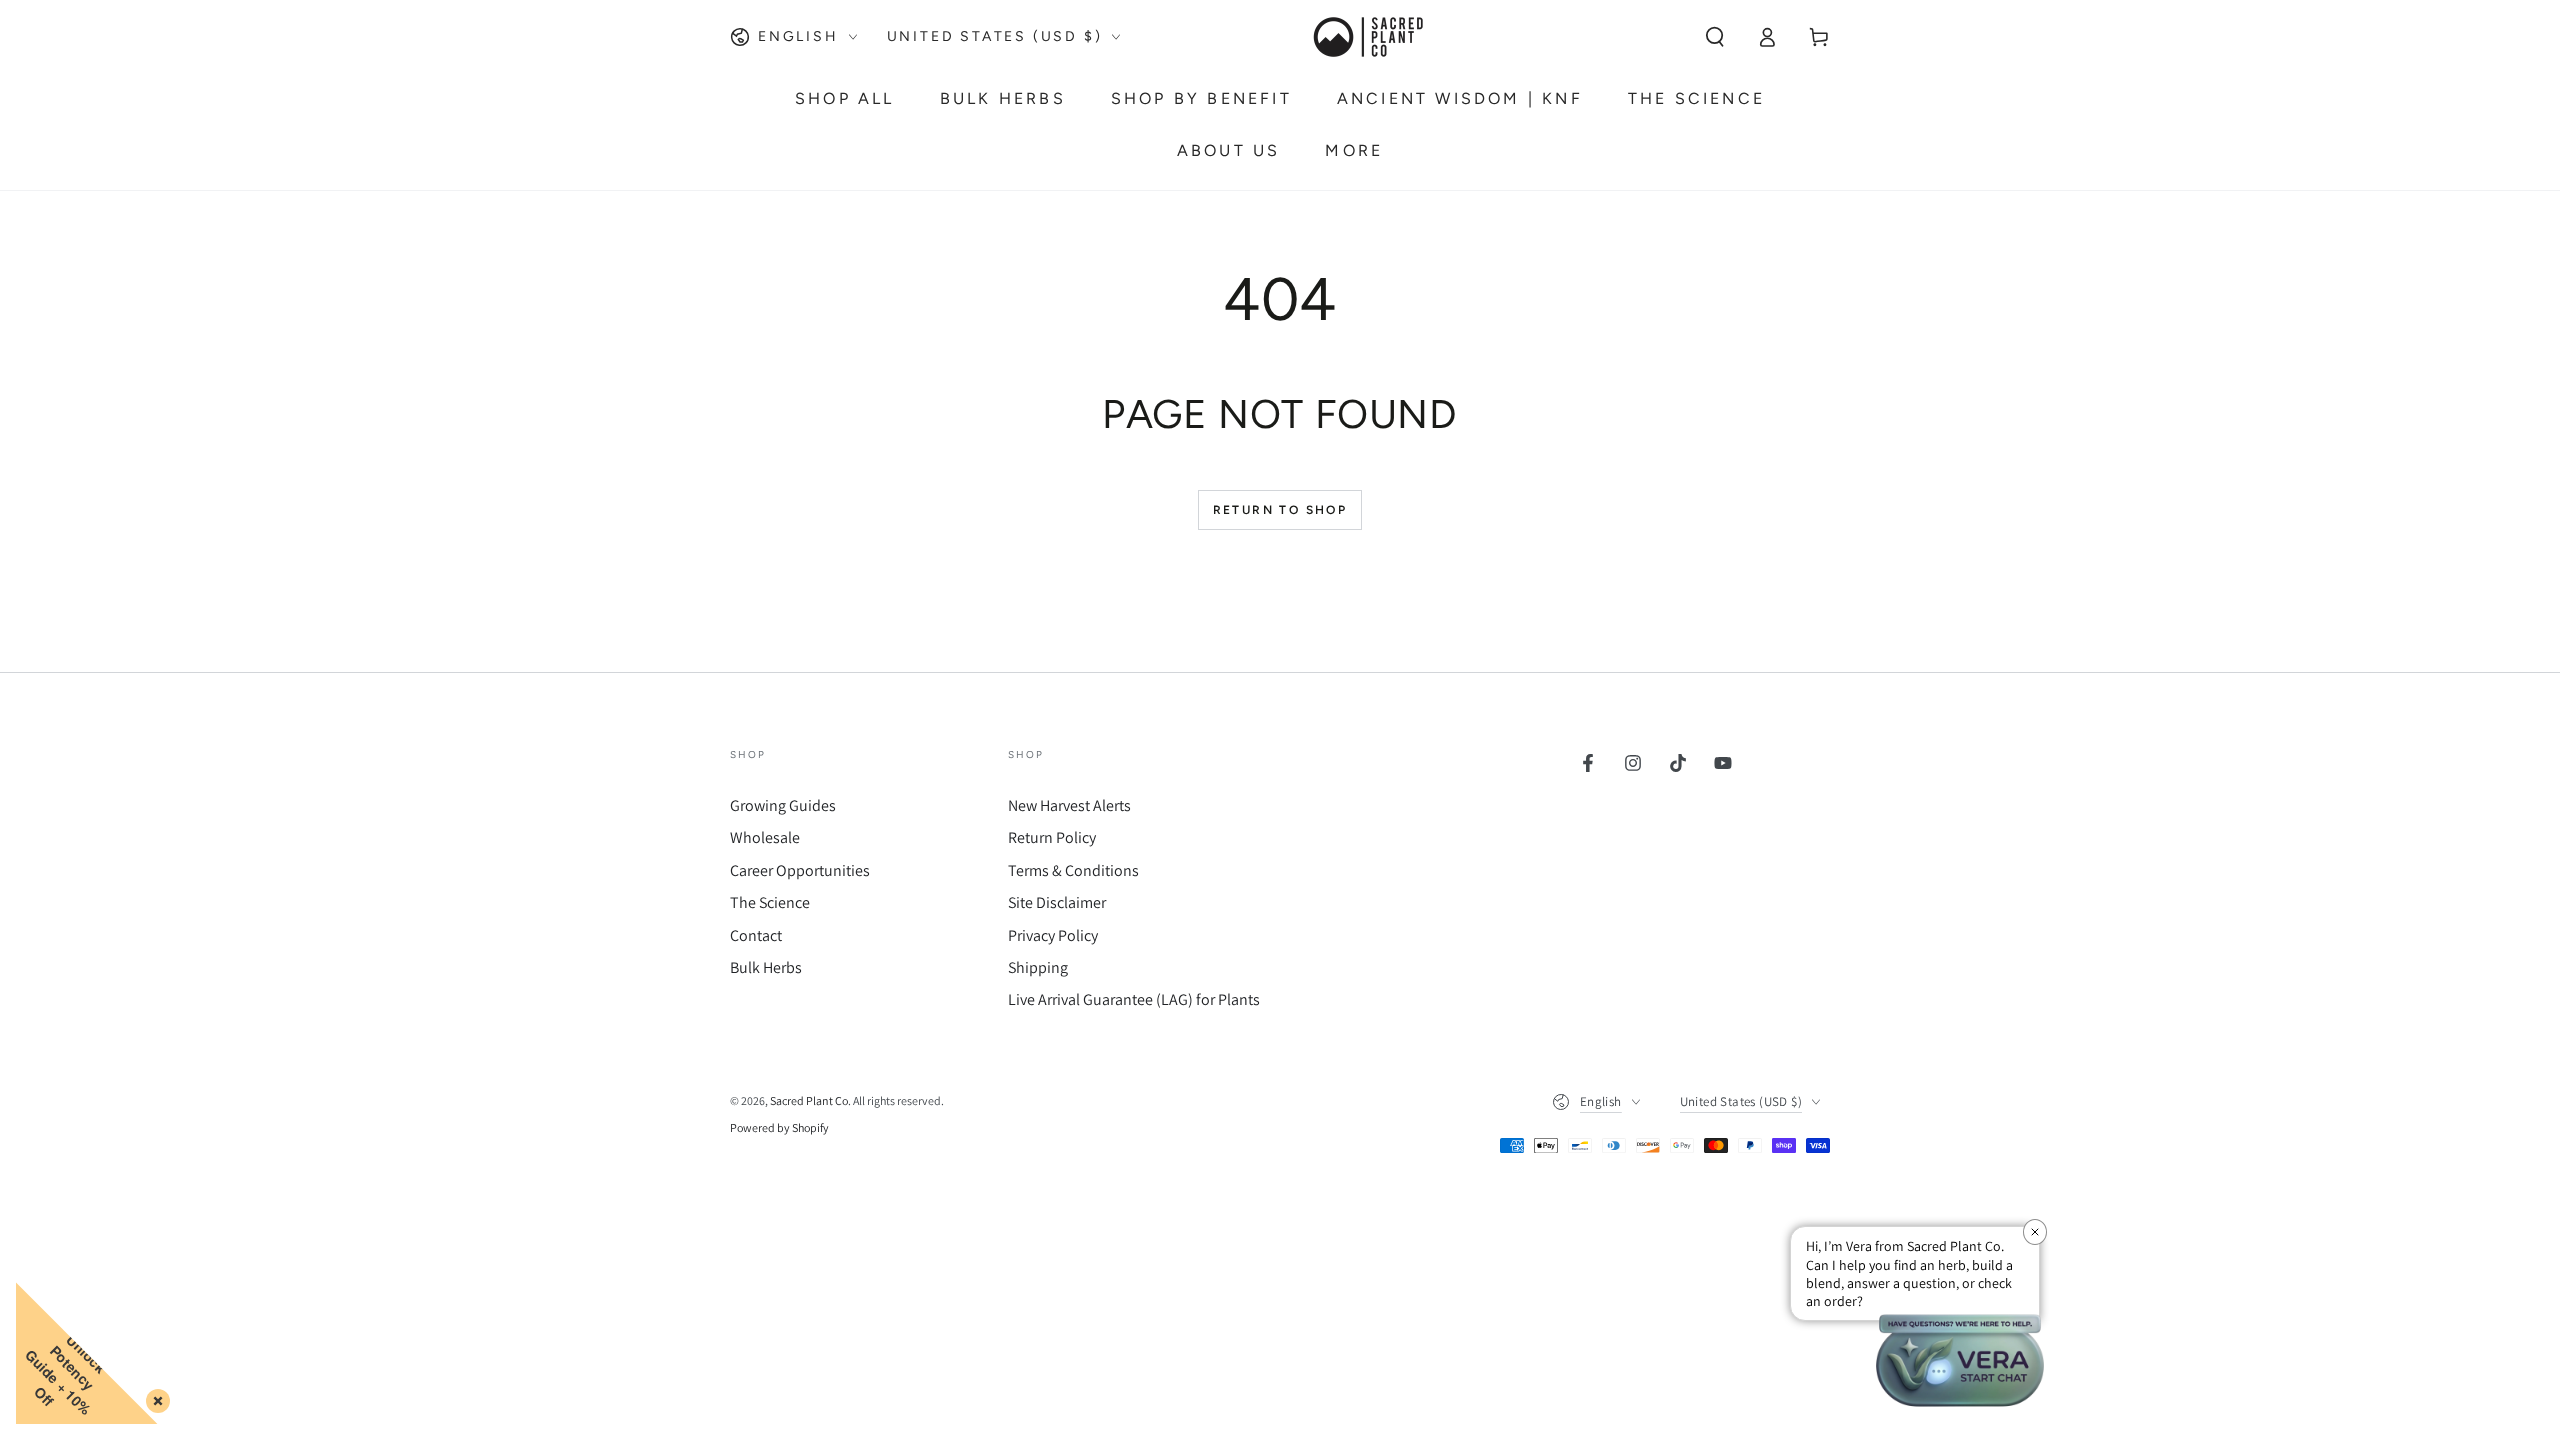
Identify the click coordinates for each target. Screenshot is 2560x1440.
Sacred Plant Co (809, 1100)
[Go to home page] (1367, 37)
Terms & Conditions (1073, 870)
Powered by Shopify (779, 1127)
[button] (1715, 37)
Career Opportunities (800, 870)
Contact (756, 935)
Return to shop (1280, 510)
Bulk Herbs (766, 967)
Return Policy (1052, 837)
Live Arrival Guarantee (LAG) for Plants (1134, 999)
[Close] (154, 1397)
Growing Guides (783, 805)
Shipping (1038, 967)
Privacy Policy (1053, 935)
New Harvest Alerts (1069, 805)
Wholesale (765, 837)
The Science (770, 902)
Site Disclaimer (1057, 902)
